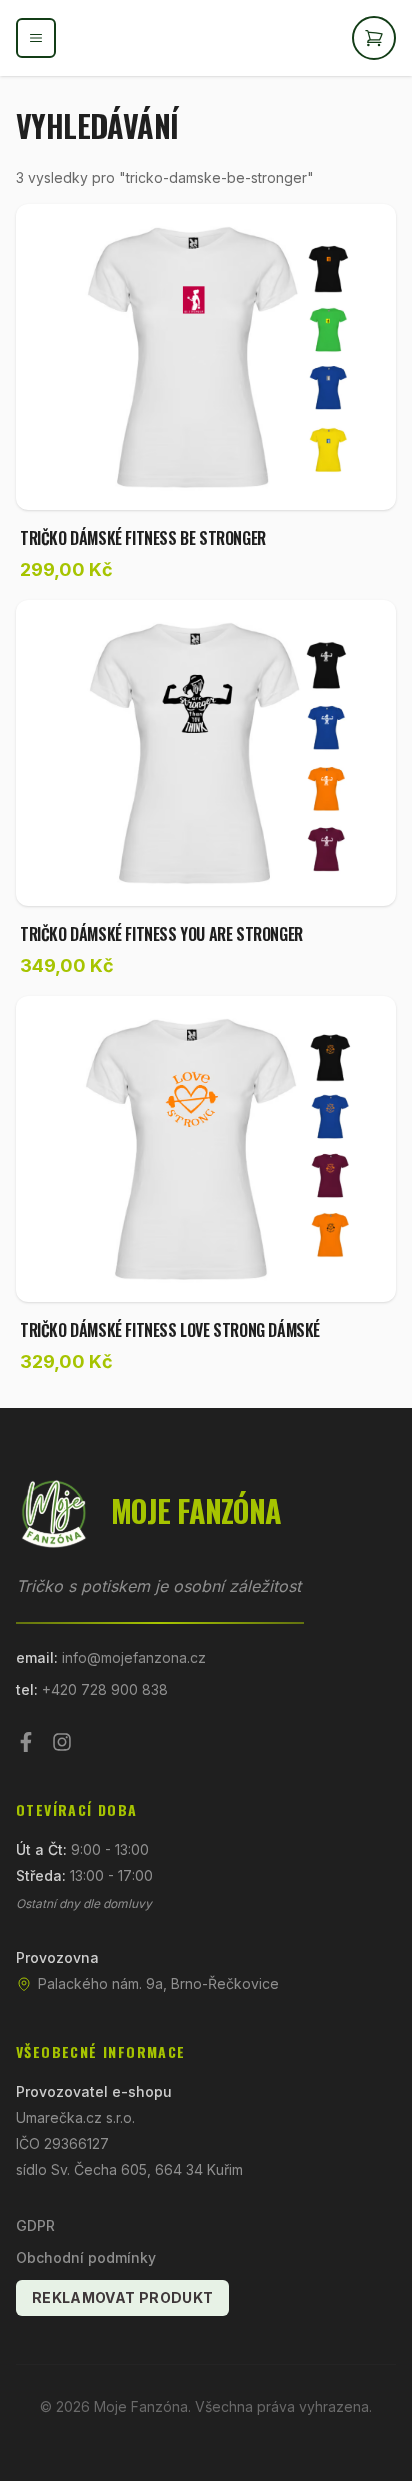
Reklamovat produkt (122, 2297)
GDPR (35, 2225)
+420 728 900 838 (105, 1689)
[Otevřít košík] (374, 38)
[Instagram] (62, 1742)
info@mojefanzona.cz (134, 1657)
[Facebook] (26, 1742)
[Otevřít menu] (36, 38)
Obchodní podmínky (86, 2257)
